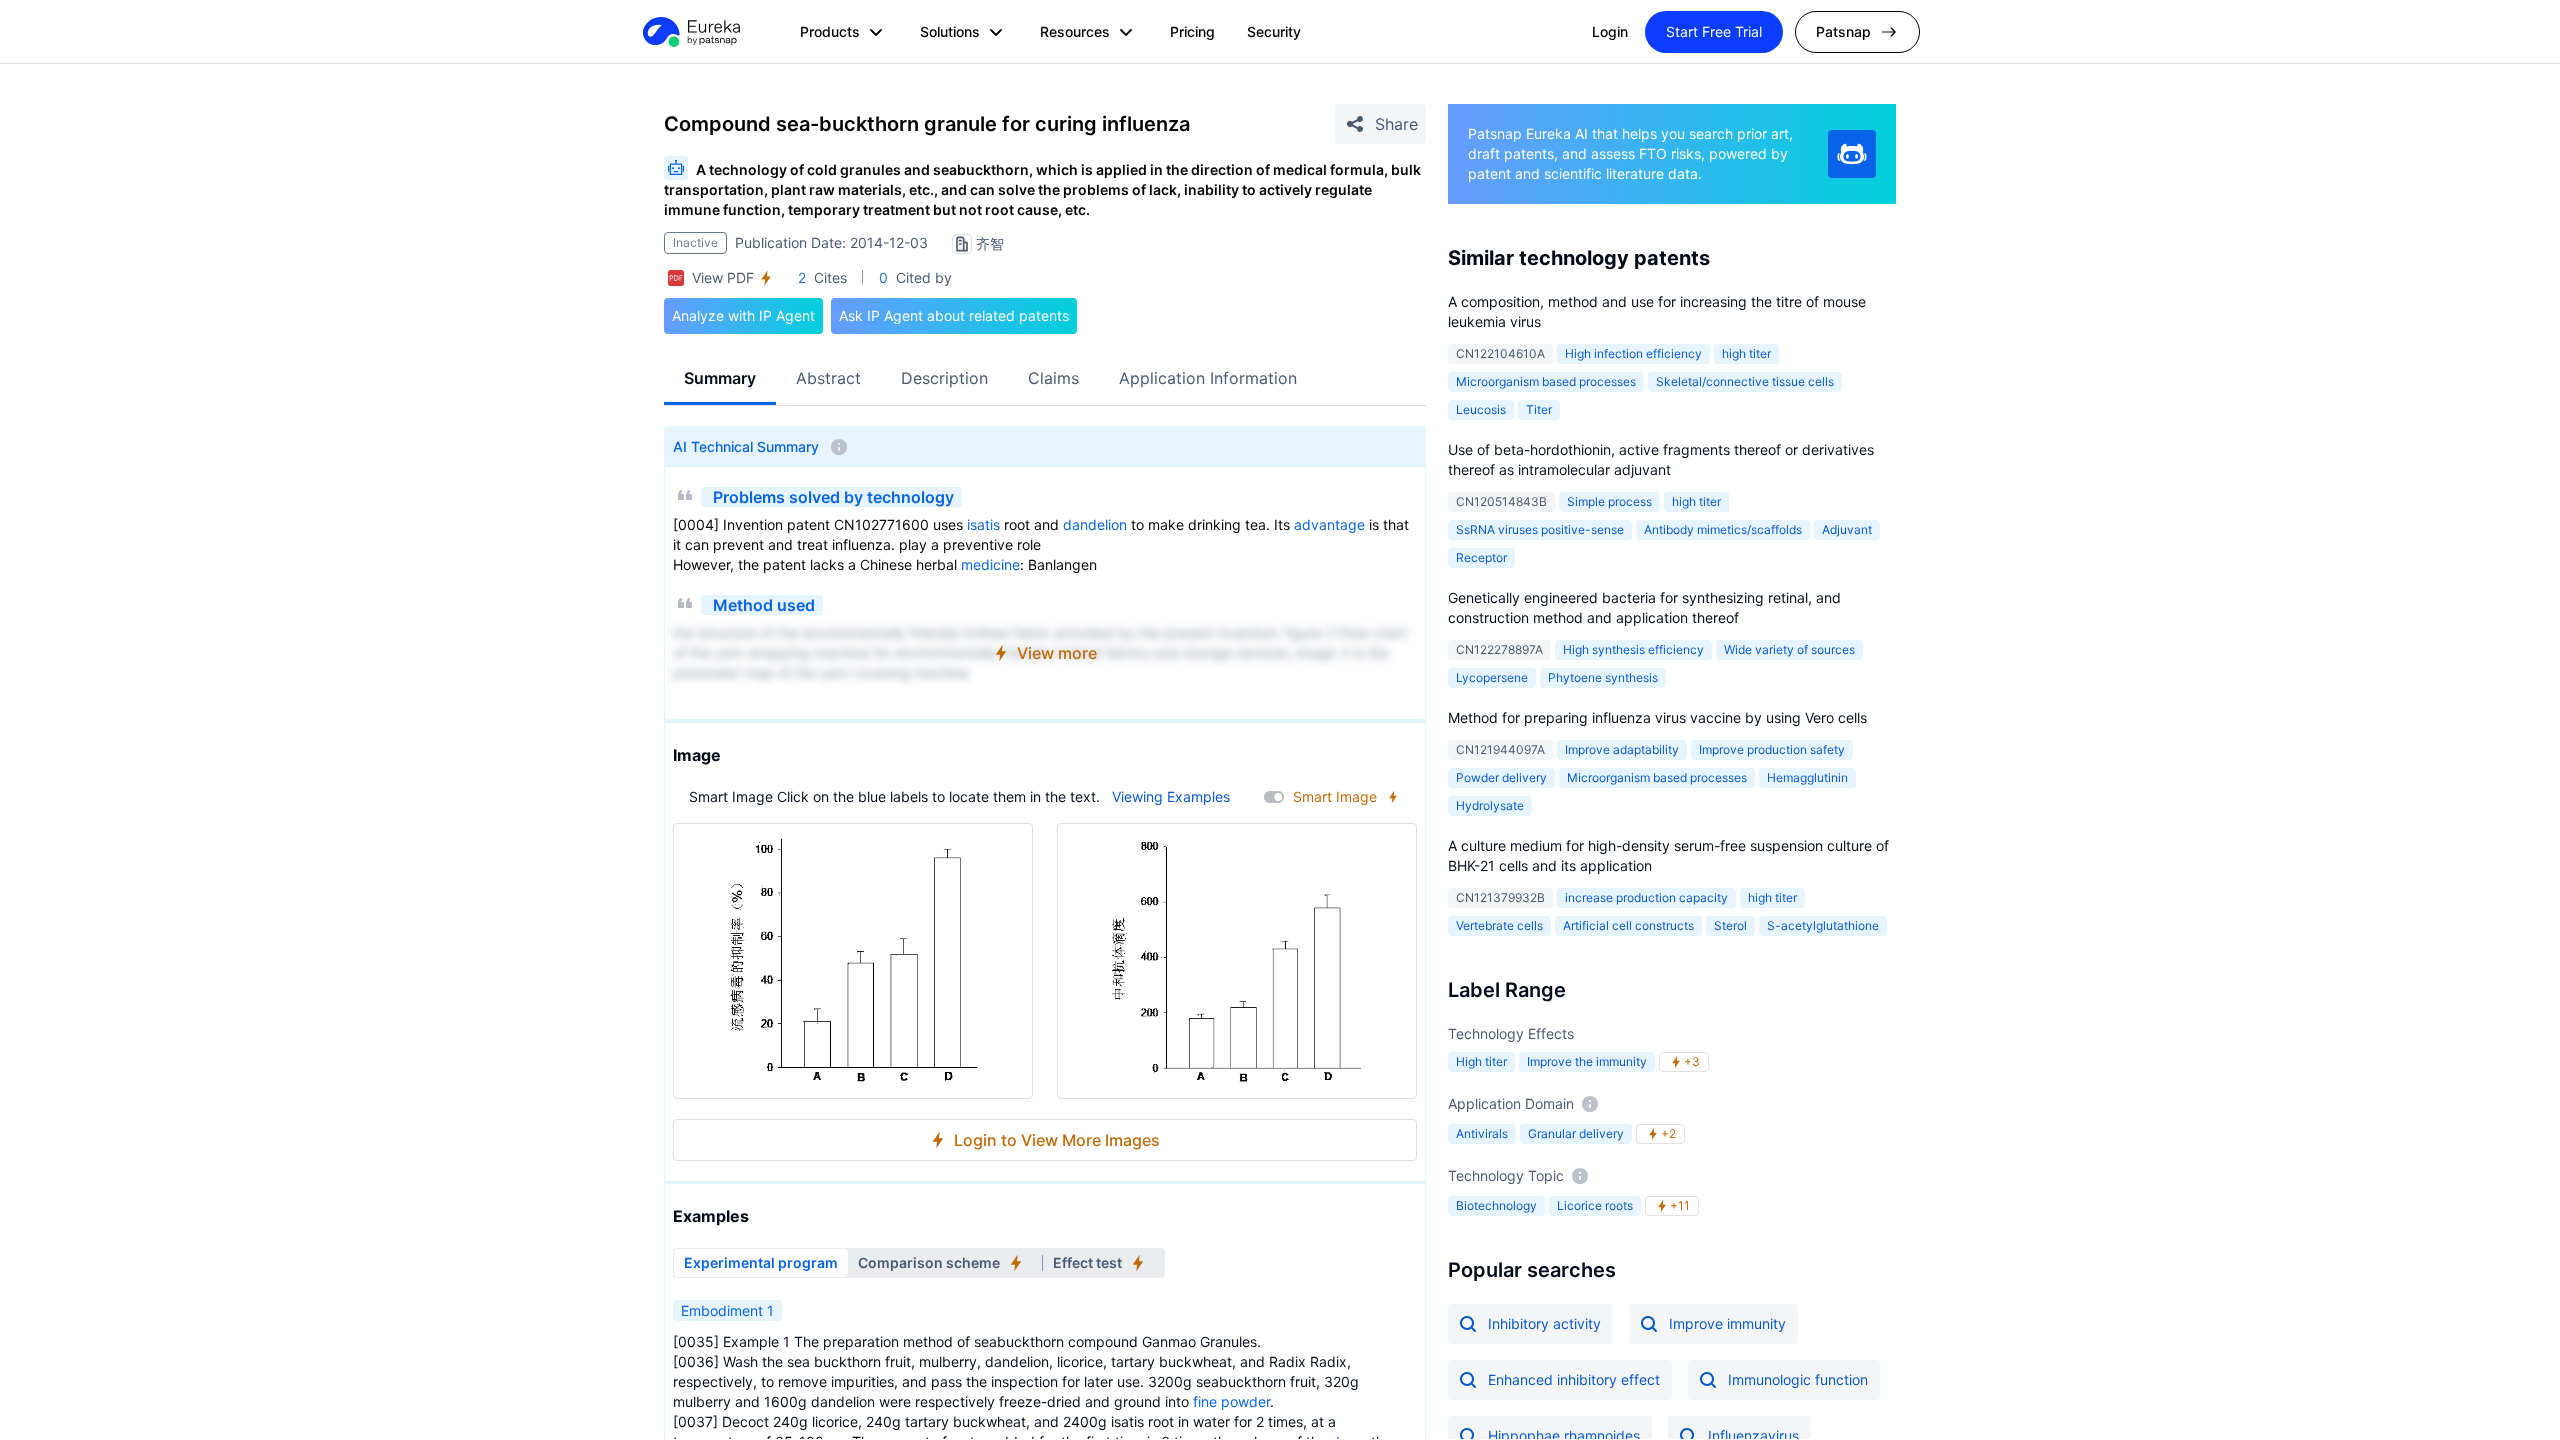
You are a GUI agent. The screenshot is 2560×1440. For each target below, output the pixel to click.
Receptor (1481, 557)
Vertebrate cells (1499, 925)
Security (1274, 31)
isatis (983, 524)
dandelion (1095, 524)
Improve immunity (1727, 1323)
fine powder (1231, 1401)
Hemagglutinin (1807, 777)
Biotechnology (1496, 1205)
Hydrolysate (1490, 805)
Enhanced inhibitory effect (1574, 1379)
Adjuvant (1847, 529)
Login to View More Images (1057, 1140)
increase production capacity (1646, 897)
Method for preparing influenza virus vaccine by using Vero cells (1657, 717)
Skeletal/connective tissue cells (1745, 381)
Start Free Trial (1714, 31)
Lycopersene (1492, 677)
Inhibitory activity (1544, 1323)
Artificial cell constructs (1628, 925)
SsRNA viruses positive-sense (1540, 529)
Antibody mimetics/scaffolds (1723, 529)
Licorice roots (1595, 1205)
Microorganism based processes (1546, 381)
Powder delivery (1501, 777)
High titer (1481, 1061)
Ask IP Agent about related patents (954, 315)
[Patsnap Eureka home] (690, 32)
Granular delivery (1576, 1133)
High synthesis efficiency (1633, 649)
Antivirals (1482, 1133)
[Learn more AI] (1852, 154)
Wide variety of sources (1789, 649)
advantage (1329, 524)
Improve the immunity (1587, 1061)
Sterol (1730, 925)
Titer (1539, 409)
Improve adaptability (1622, 749)
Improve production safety (1772, 749)
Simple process (1609, 501)
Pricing (1192, 31)
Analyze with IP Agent (743, 315)
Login (1610, 31)
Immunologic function (1798, 1379)
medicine (990, 564)
